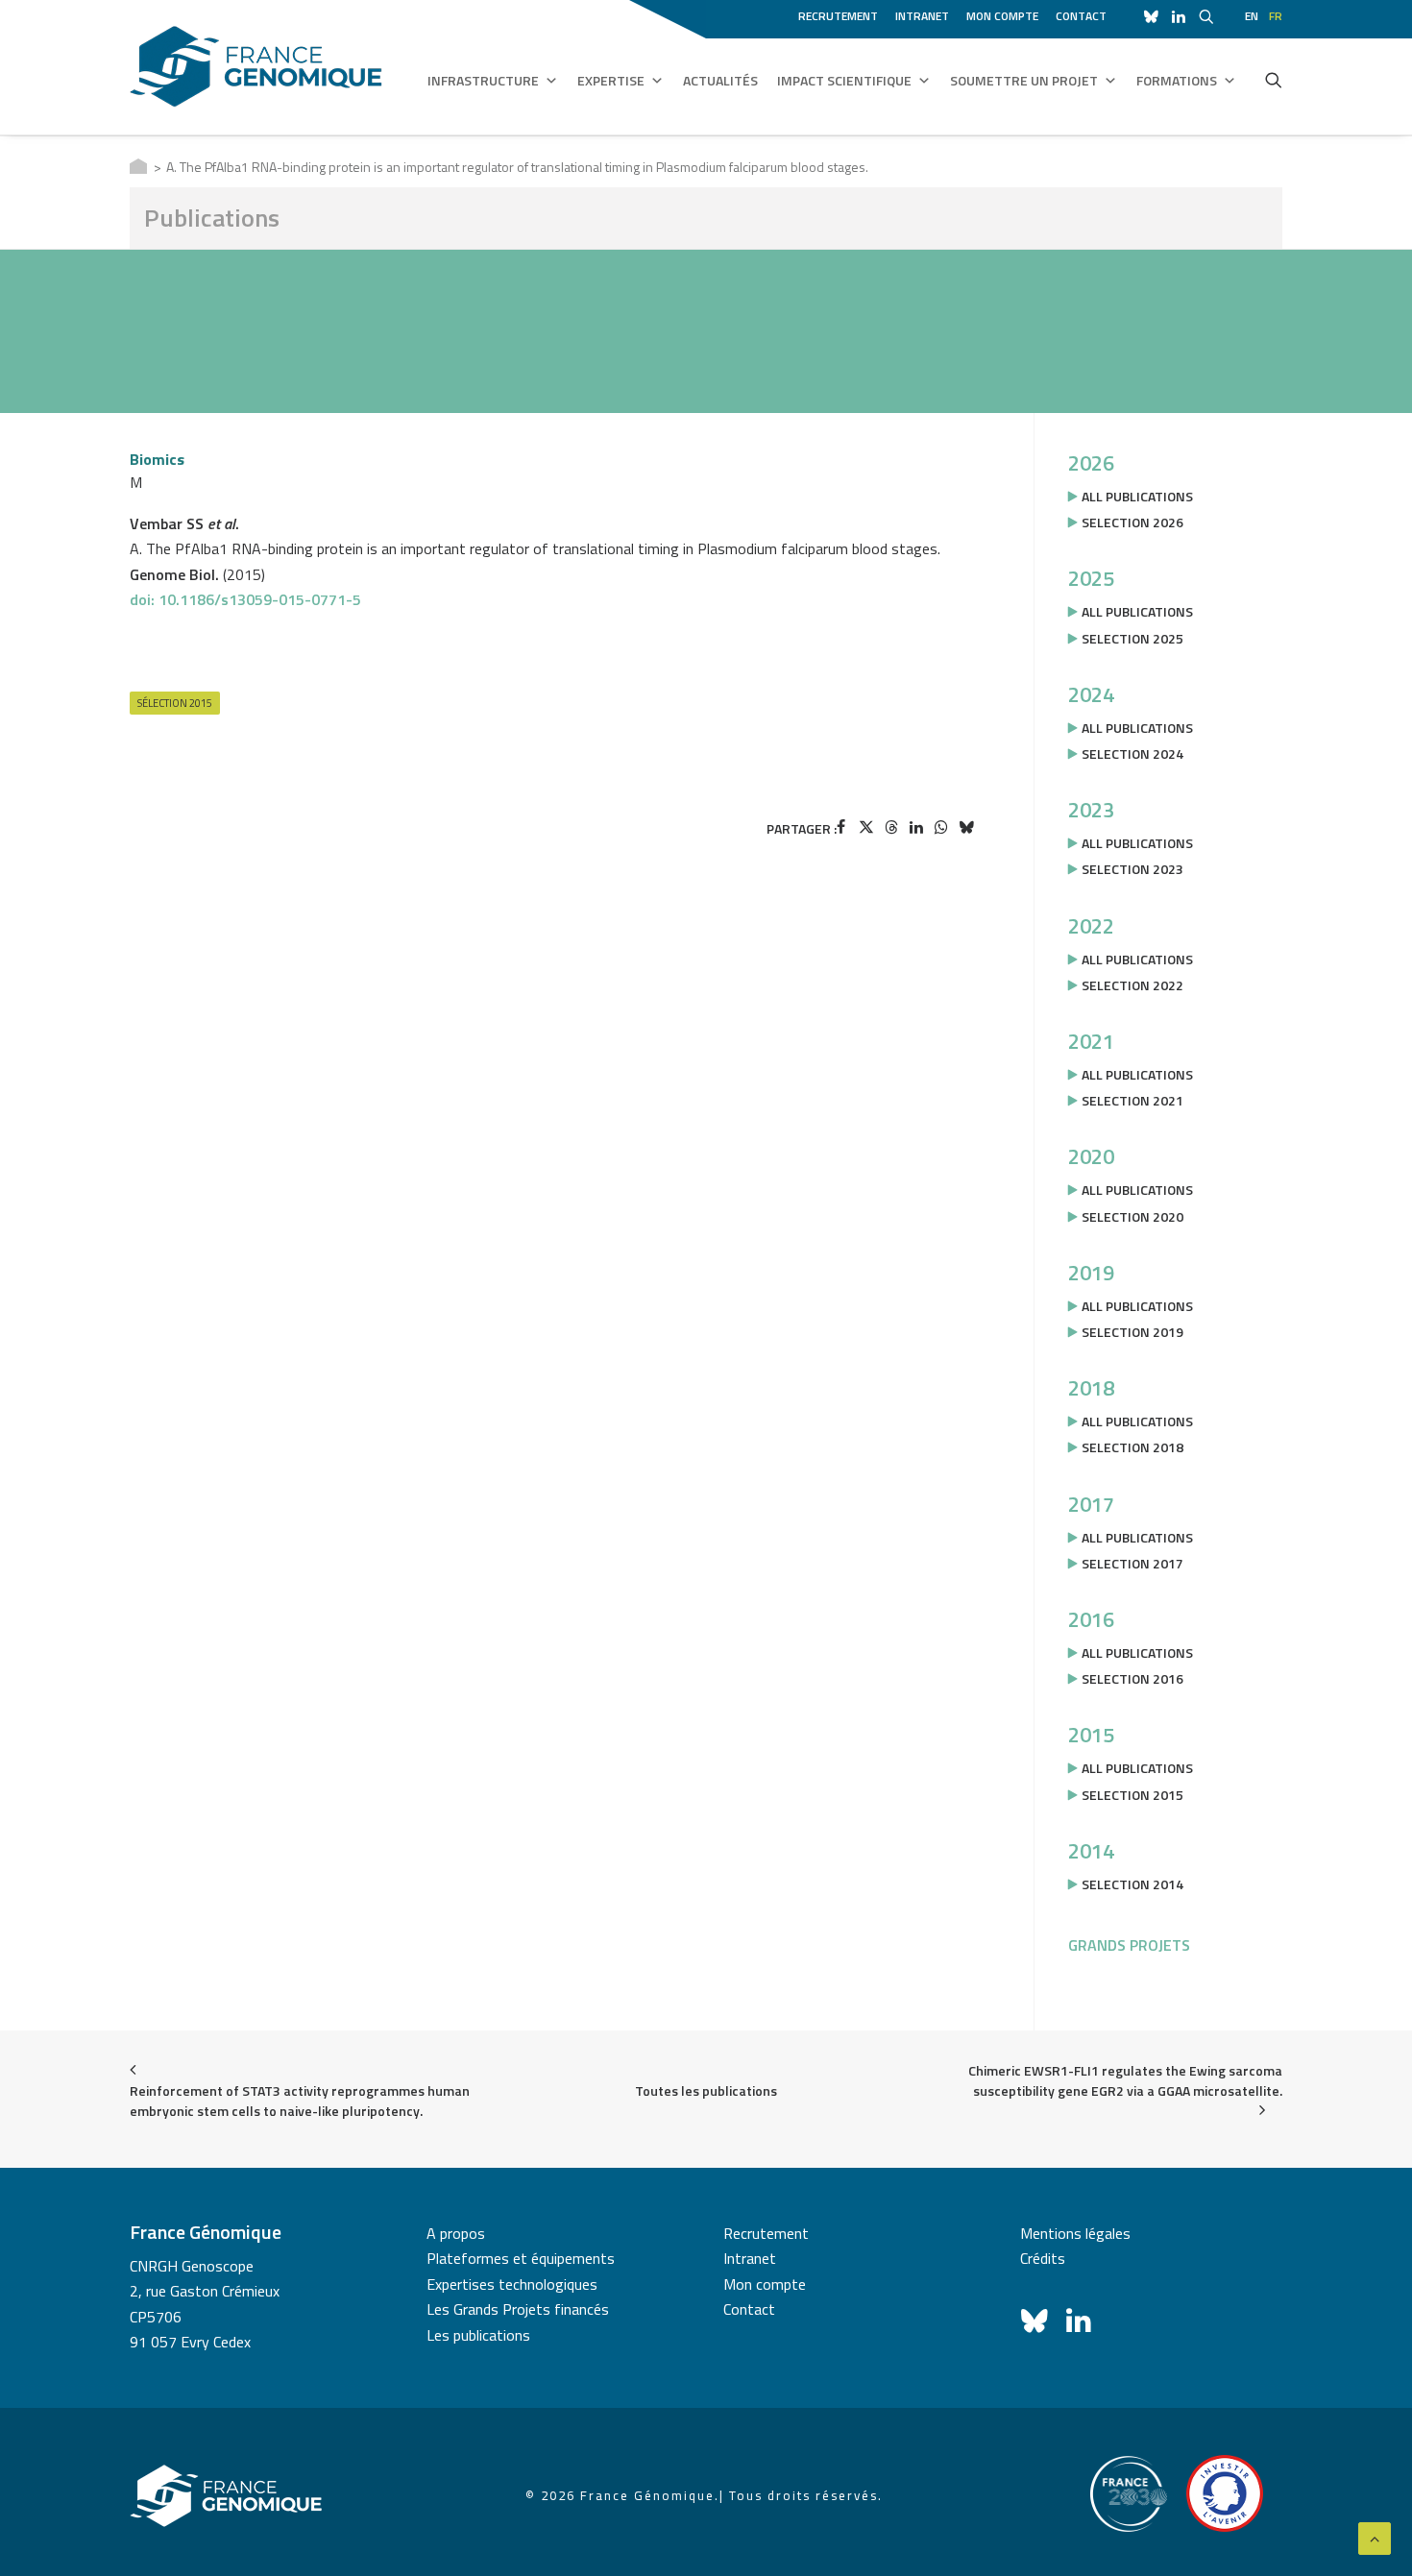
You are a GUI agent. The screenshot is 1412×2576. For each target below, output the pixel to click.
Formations (1177, 80)
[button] (1274, 80)
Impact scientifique (844, 80)
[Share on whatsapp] (941, 827)
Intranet (922, 16)
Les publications (478, 2335)
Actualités (720, 80)
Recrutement (838, 16)
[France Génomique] (256, 67)
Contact (1081, 16)
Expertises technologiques (512, 2284)
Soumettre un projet (1024, 80)
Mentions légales (1075, 2233)
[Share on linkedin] (916, 827)
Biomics (157, 459)
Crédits (1043, 2258)
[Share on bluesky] (966, 827)
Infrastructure (483, 80)
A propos (456, 2233)
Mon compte (1002, 16)
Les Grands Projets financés (518, 2309)
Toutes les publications (706, 2090)
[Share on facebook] (841, 827)
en (1252, 16)
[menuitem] (841, 13)
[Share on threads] (891, 827)
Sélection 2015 (175, 703)
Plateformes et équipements (521, 2258)
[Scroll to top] (1375, 2537)
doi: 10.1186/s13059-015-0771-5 (245, 599)
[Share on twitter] (866, 827)
